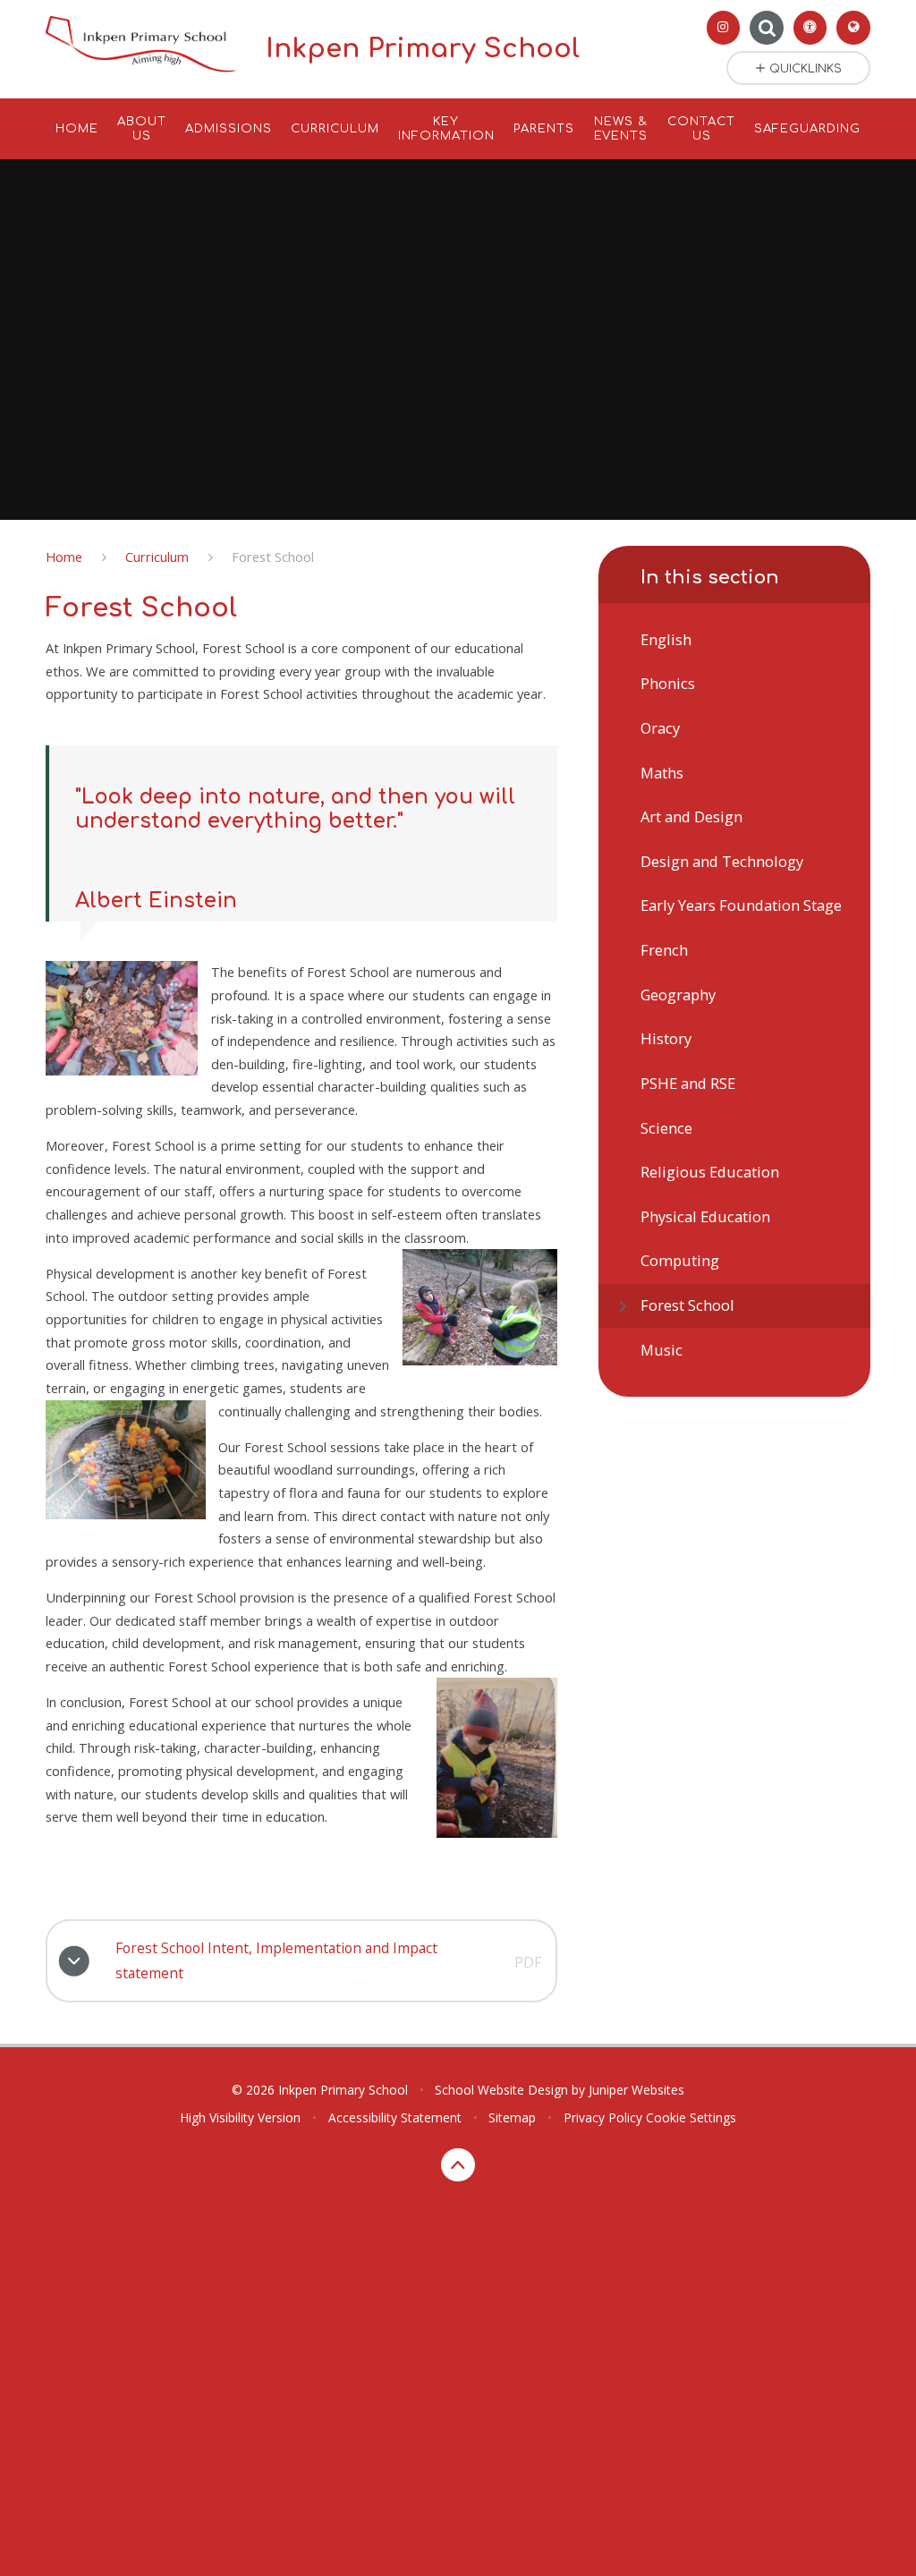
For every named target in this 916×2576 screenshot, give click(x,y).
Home (64, 557)
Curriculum (157, 557)
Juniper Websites (636, 2090)
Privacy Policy (603, 2117)
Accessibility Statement (395, 2117)
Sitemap (512, 2117)
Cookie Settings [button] (691, 2117)
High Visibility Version (240, 2117)
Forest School (273, 557)
